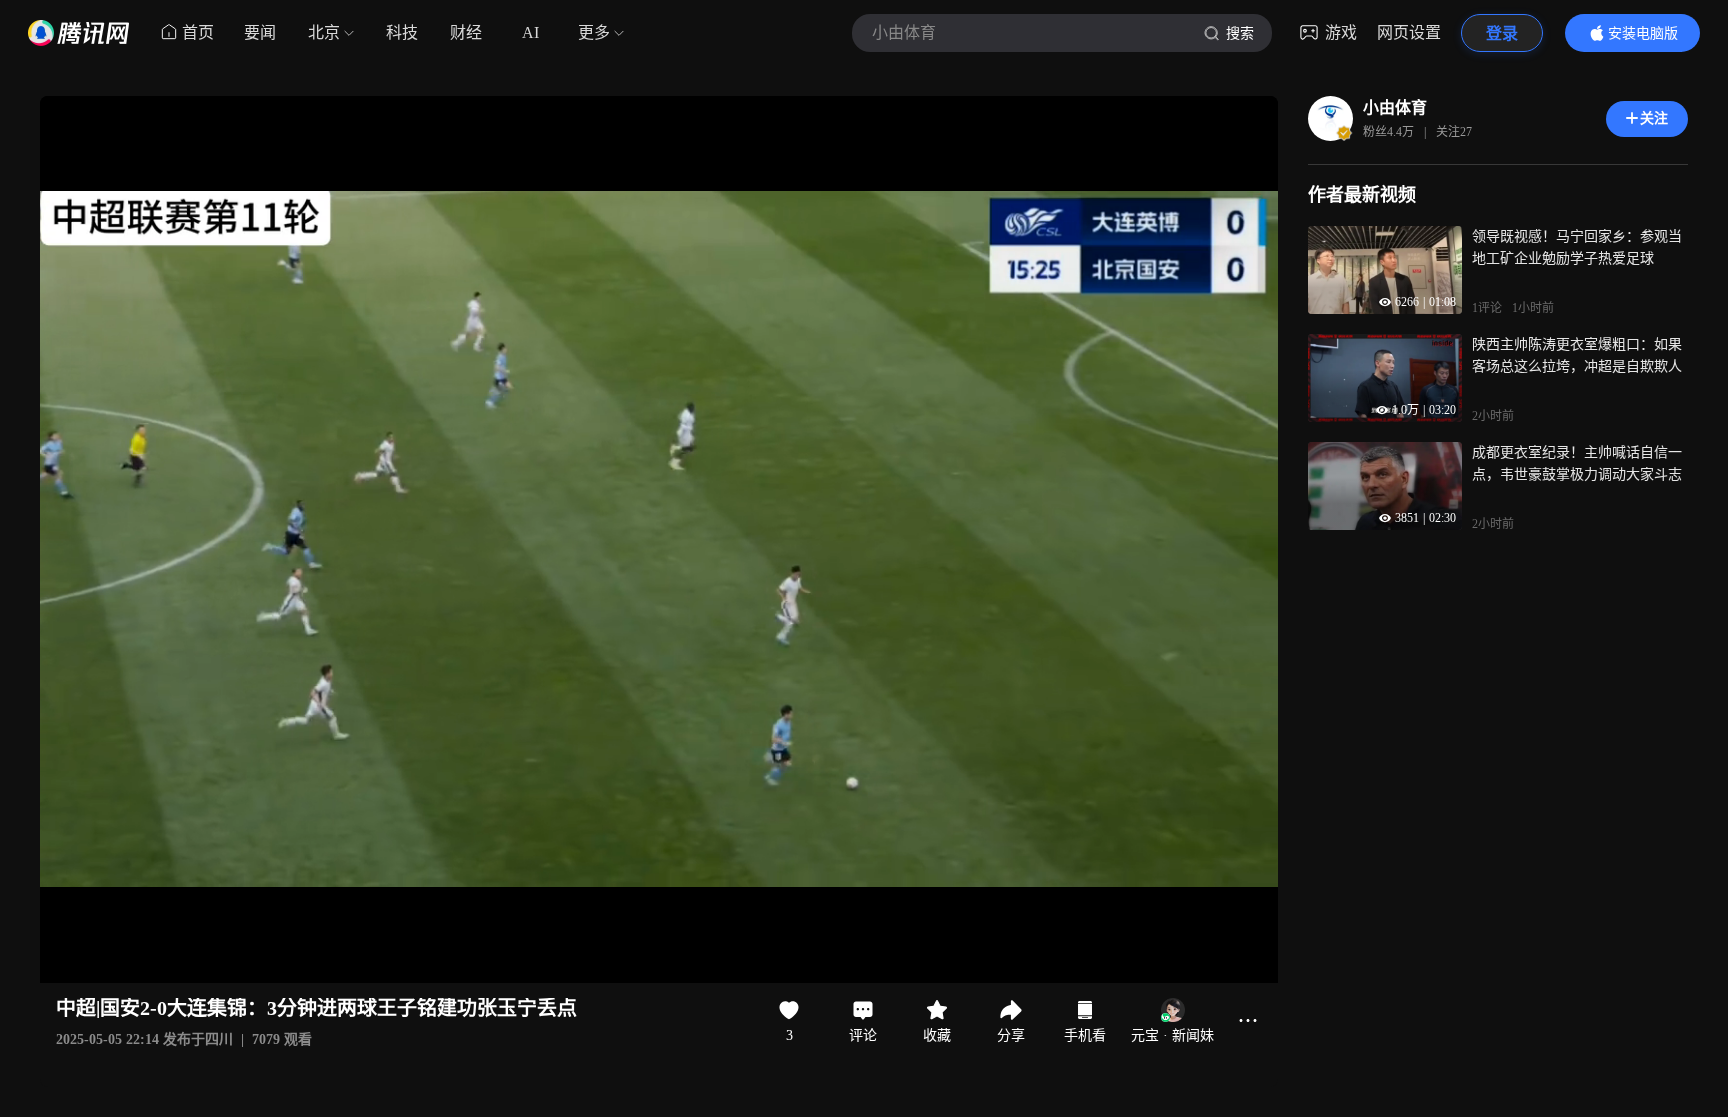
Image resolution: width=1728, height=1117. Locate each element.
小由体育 (1395, 107)
